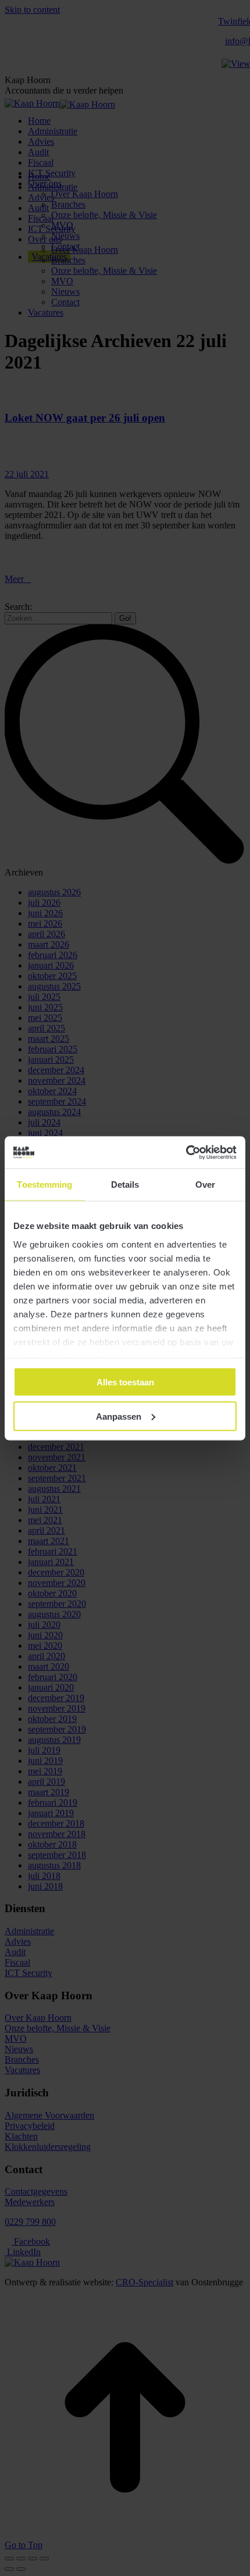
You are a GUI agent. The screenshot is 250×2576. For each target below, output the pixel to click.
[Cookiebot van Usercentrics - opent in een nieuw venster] (186, 1152)
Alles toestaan (125, 1382)
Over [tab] (205, 1185)
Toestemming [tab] (44, 1185)
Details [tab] (125, 1185)
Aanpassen (119, 1416)
